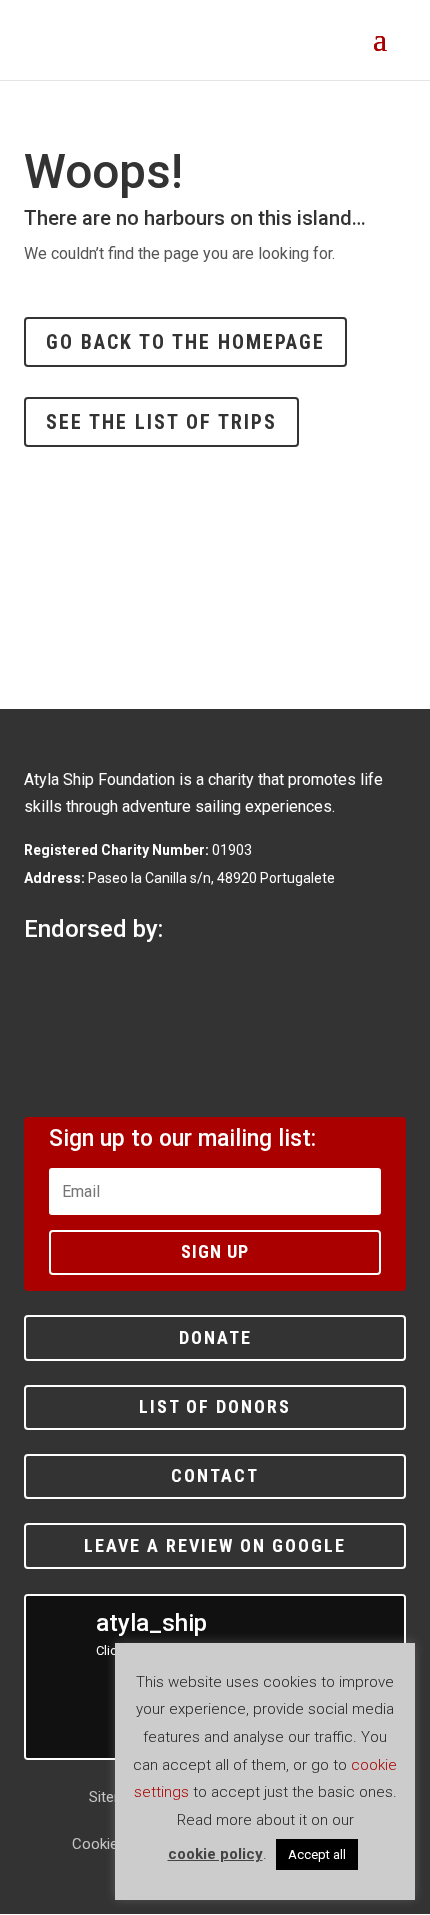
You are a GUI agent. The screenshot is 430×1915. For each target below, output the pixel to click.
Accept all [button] (317, 1854)
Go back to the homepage (185, 342)
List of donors (215, 1406)
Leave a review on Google (215, 1545)
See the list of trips (161, 422)
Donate (215, 1337)
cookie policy (215, 1854)
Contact (215, 1475)
